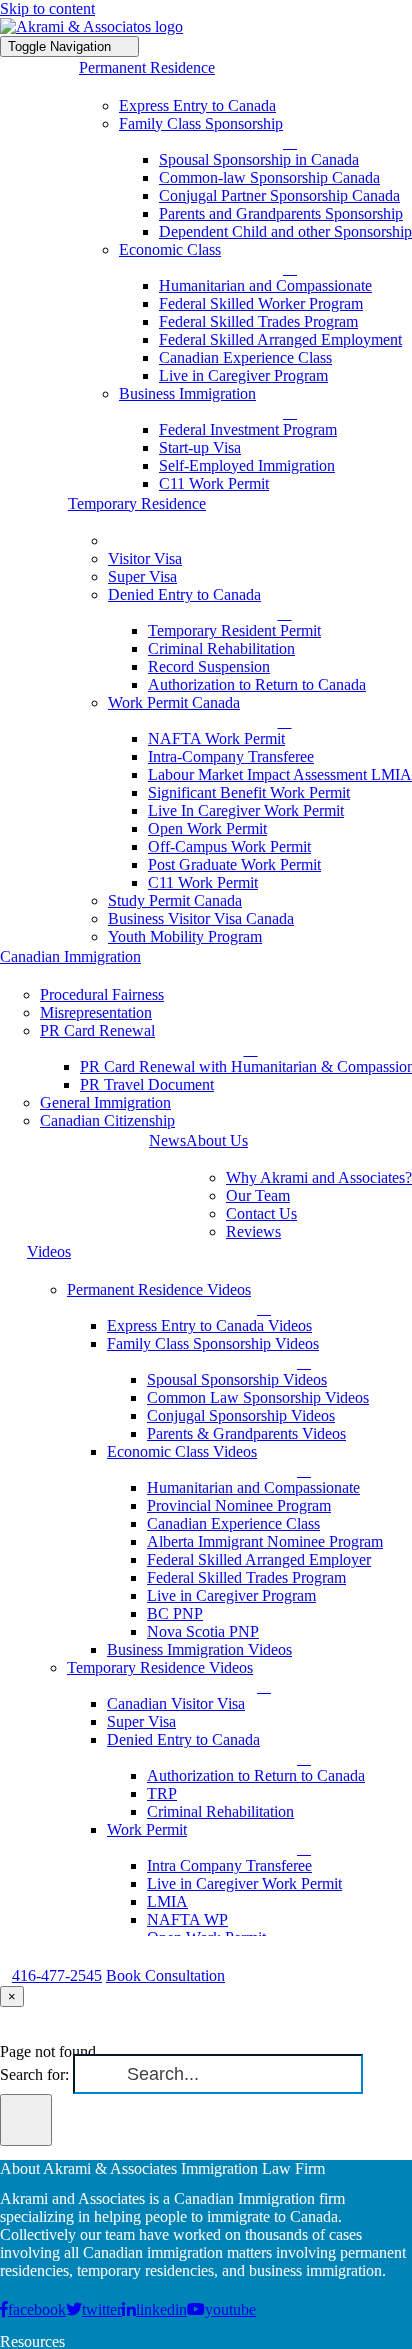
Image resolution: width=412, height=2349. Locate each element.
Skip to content (47, 8)
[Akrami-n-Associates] (91, 26)
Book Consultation (165, 1975)
